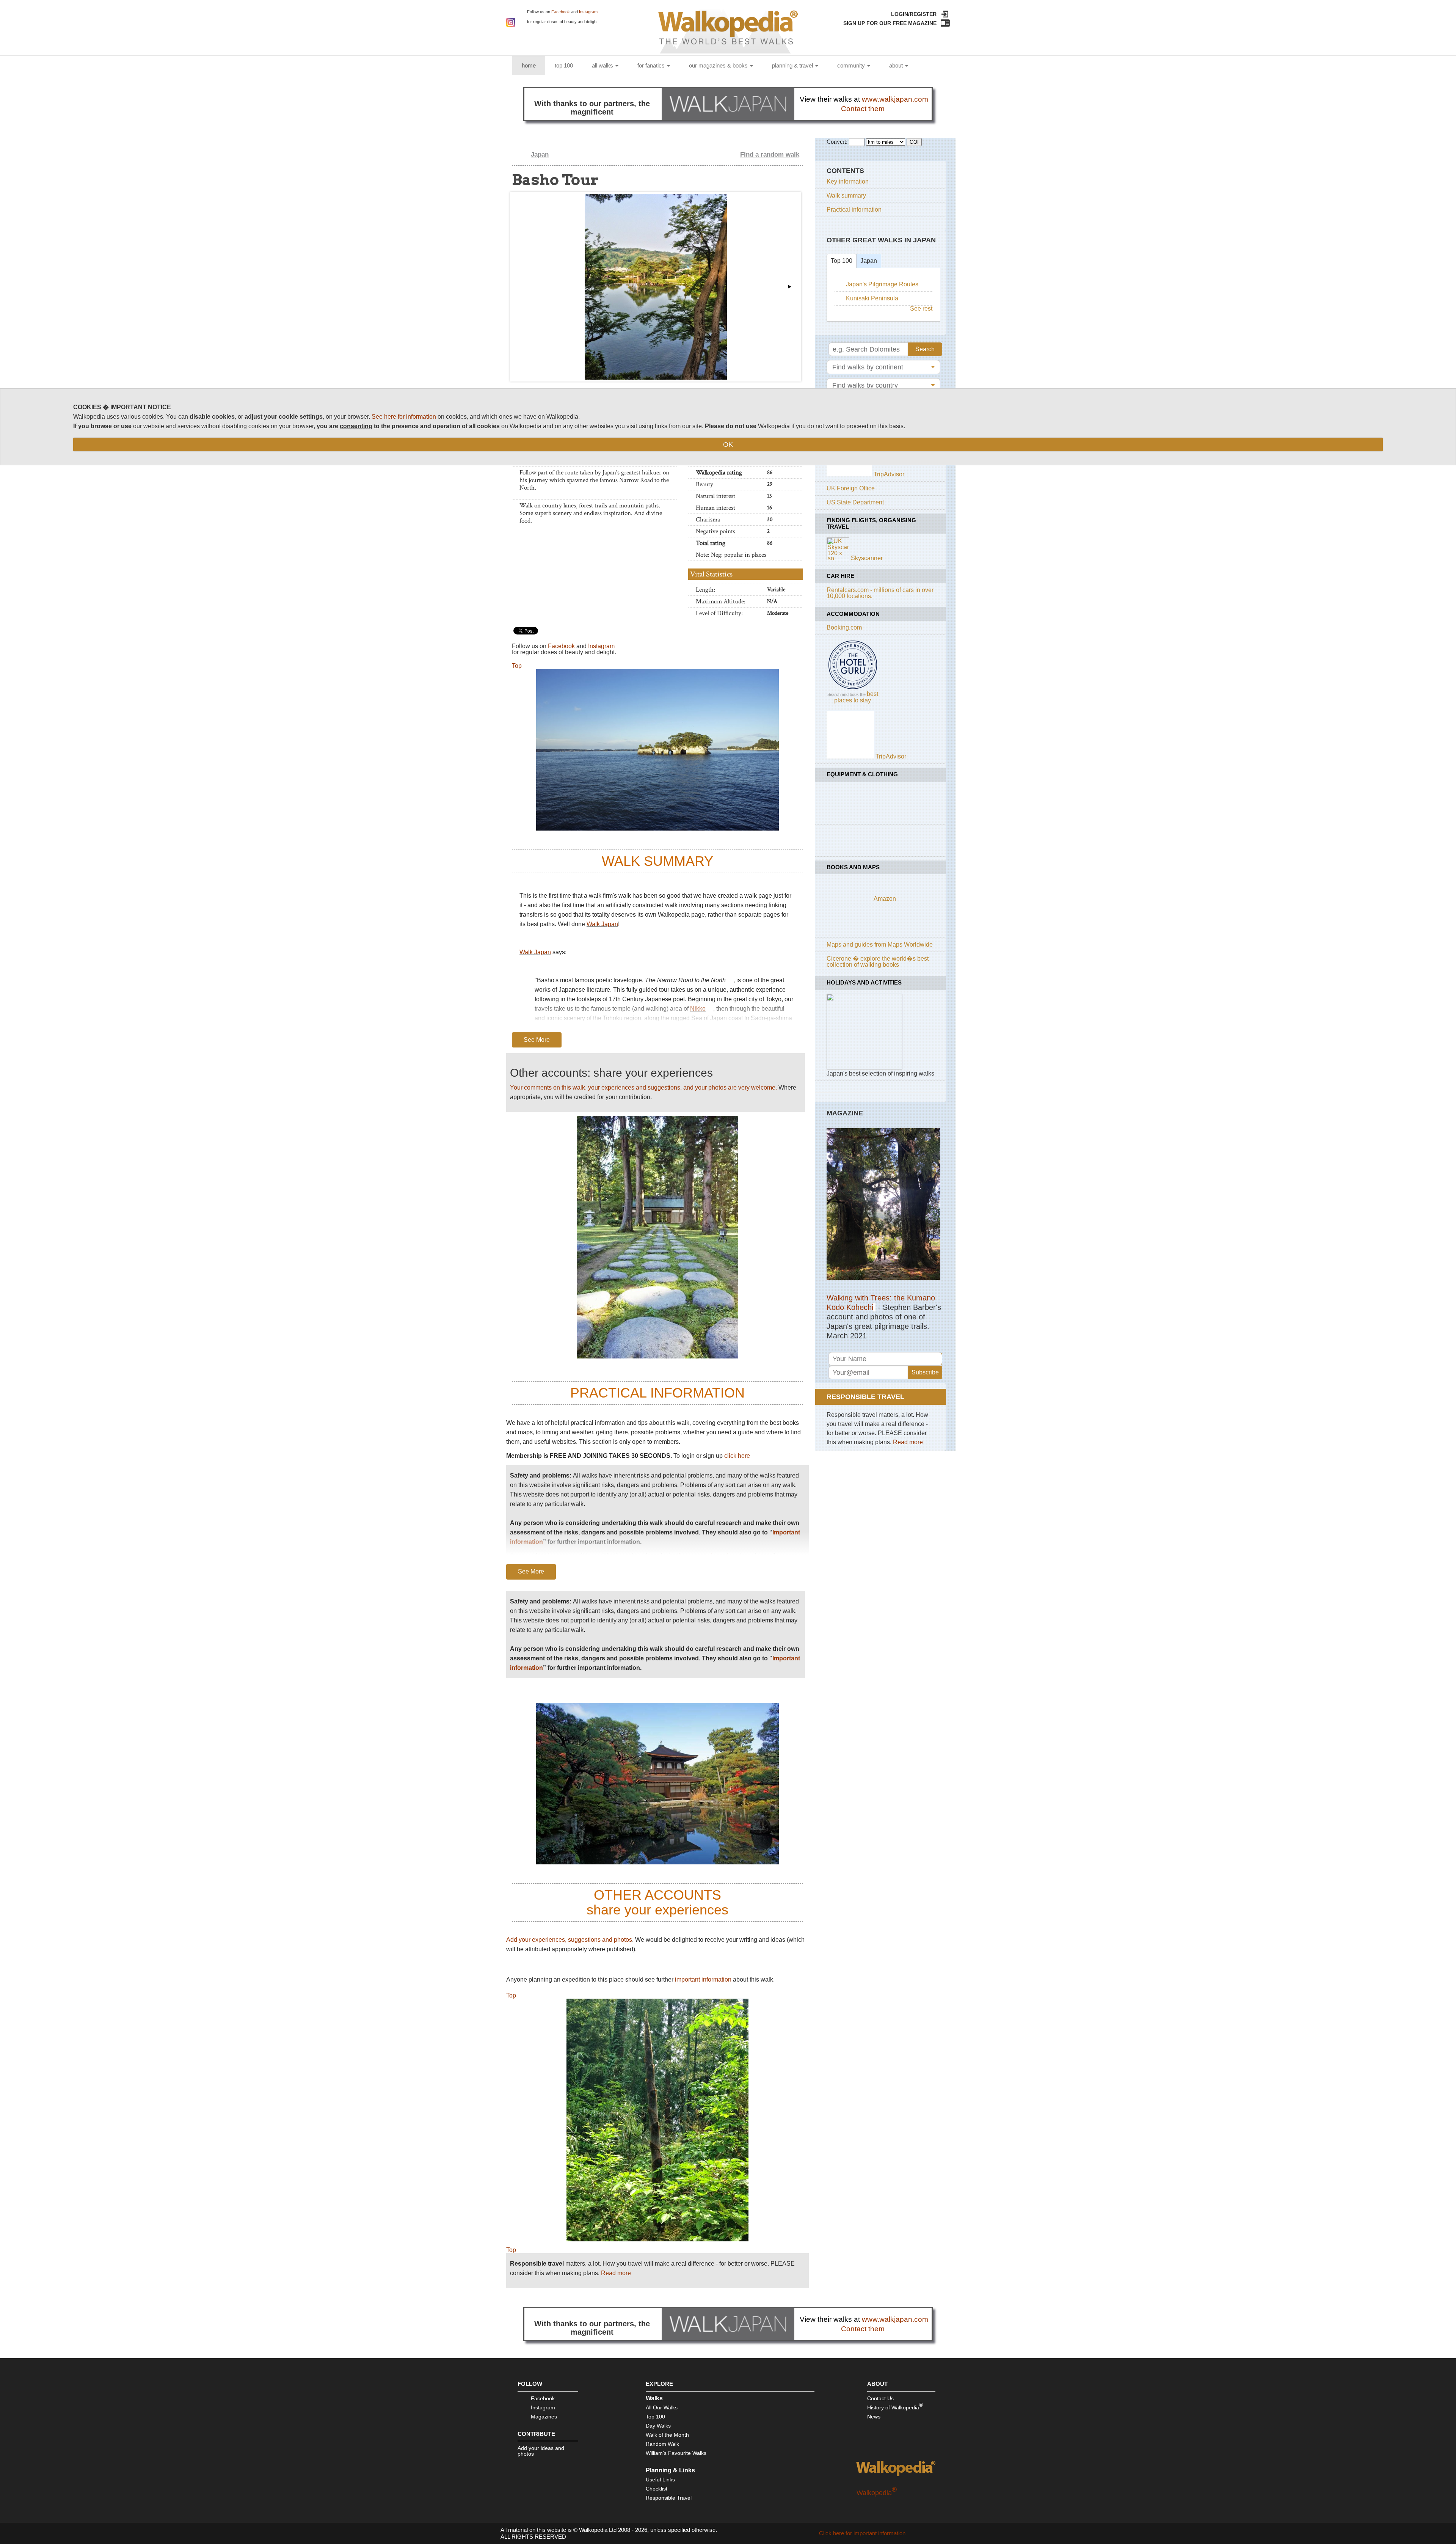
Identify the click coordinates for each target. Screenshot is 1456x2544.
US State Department (855, 502)
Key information (848, 181)
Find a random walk (770, 155)
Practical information (854, 210)
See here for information (404, 417)
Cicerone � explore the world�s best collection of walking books (878, 962)
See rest (921, 309)
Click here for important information (862, 2533)
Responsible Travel (669, 2498)
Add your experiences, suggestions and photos (569, 1940)
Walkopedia (877, 2493)
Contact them (863, 109)
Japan (540, 155)
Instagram (588, 12)
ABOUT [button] (897, 65)
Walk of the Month (667, 2435)
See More (537, 1040)
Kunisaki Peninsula (872, 298)
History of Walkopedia (895, 2406)
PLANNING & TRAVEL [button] (793, 65)
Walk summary (846, 196)
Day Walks (658, 2426)
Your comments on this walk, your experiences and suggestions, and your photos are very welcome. (643, 1087)
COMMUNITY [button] (852, 65)
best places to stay (856, 697)
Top (517, 666)
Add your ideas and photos (541, 2451)
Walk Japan (602, 924)
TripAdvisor (889, 474)
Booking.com (844, 627)
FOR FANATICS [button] (652, 65)
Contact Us (880, 2398)
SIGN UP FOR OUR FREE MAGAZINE (890, 23)
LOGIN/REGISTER (914, 14)
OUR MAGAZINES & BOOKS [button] (719, 65)
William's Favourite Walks (676, 2453)
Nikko (698, 1009)
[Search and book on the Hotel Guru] (853, 689)
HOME (533, 65)
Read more (616, 2273)
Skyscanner (867, 558)
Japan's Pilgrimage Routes (882, 284)
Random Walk (662, 2444)
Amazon (885, 899)
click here (737, 1456)
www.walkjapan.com (895, 99)
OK (728, 444)
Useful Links (660, 2480)
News (874, 2417)
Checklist (657, 2489)
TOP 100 (564, 65)
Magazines (544, 2417)
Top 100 (842, 261)
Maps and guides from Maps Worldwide (880, 945)
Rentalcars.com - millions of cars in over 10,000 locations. (880, 593)
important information (707, 1556)
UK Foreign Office (851, 488)
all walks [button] (603, 65)
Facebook (561, 12)
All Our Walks (662, 2407)
